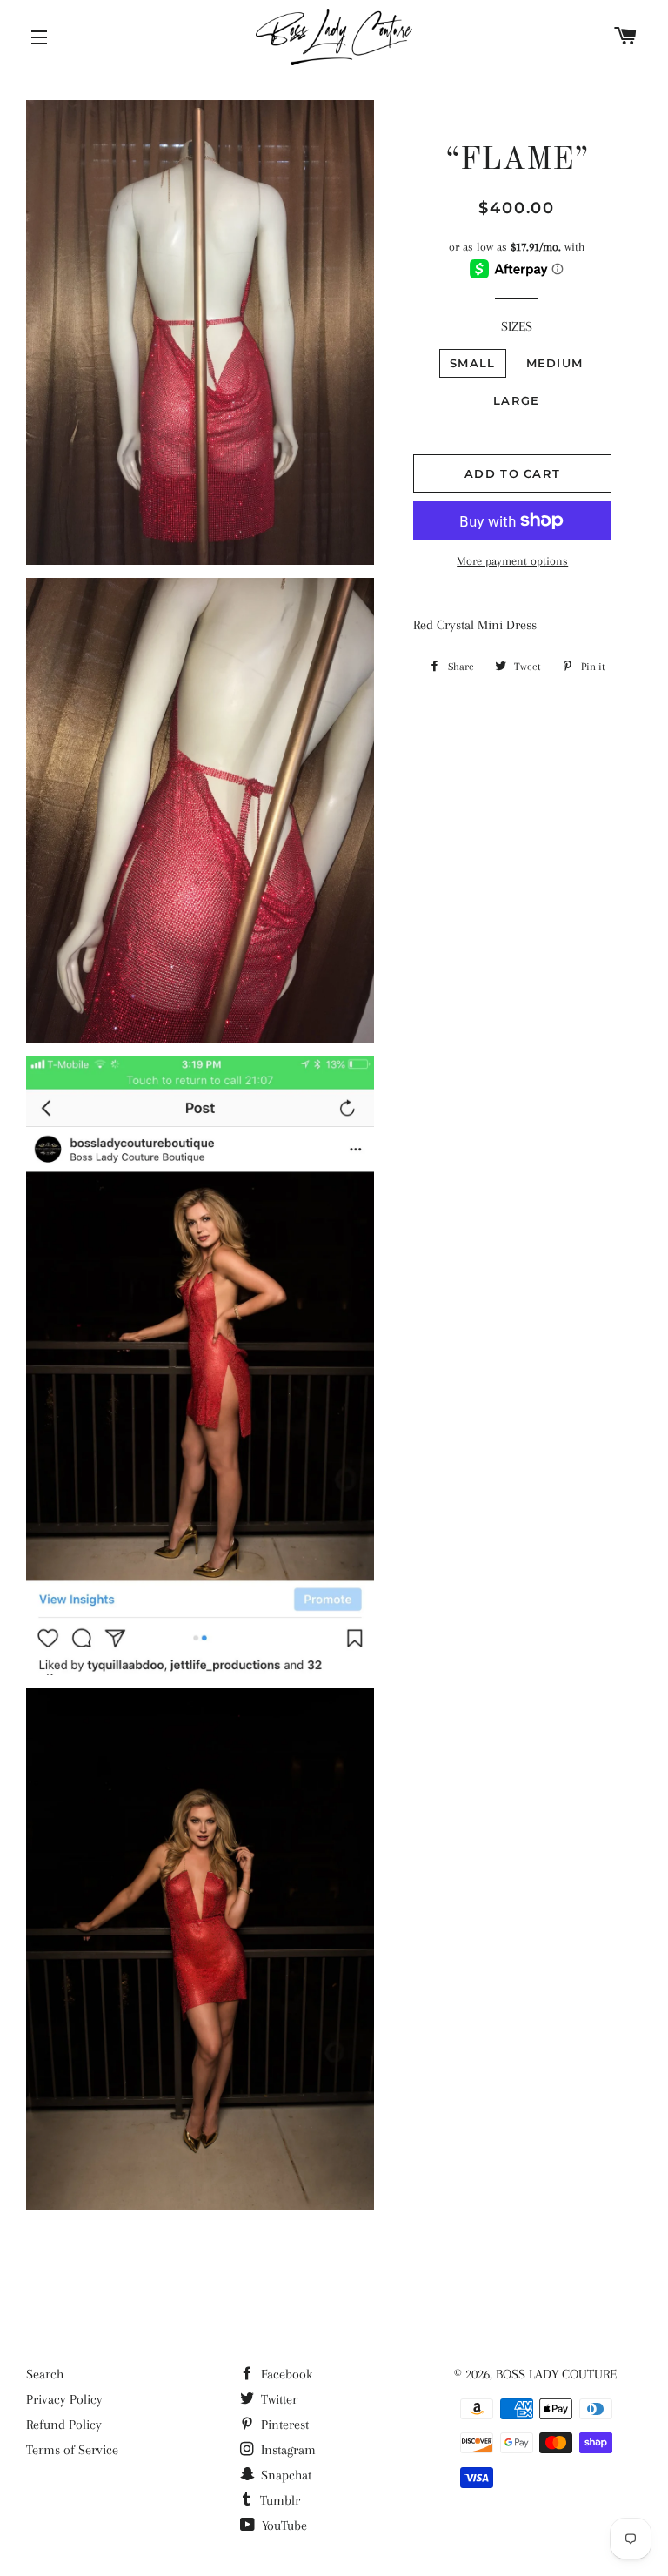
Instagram (287, 2450)
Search (45, 2374)
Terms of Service (72, 2450)
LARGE (517, 400)
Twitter (277, 2399)
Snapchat (284, 2475)
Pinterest (283, 2425)
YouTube (283, 2526)
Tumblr (278, 2500)
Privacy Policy (64, 2399)
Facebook (285, 2374)
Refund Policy (64, 2425)
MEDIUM (555, 363)
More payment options (512, 561)
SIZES (517, 326)
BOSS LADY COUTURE (556, 2374)
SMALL (473, 363)
